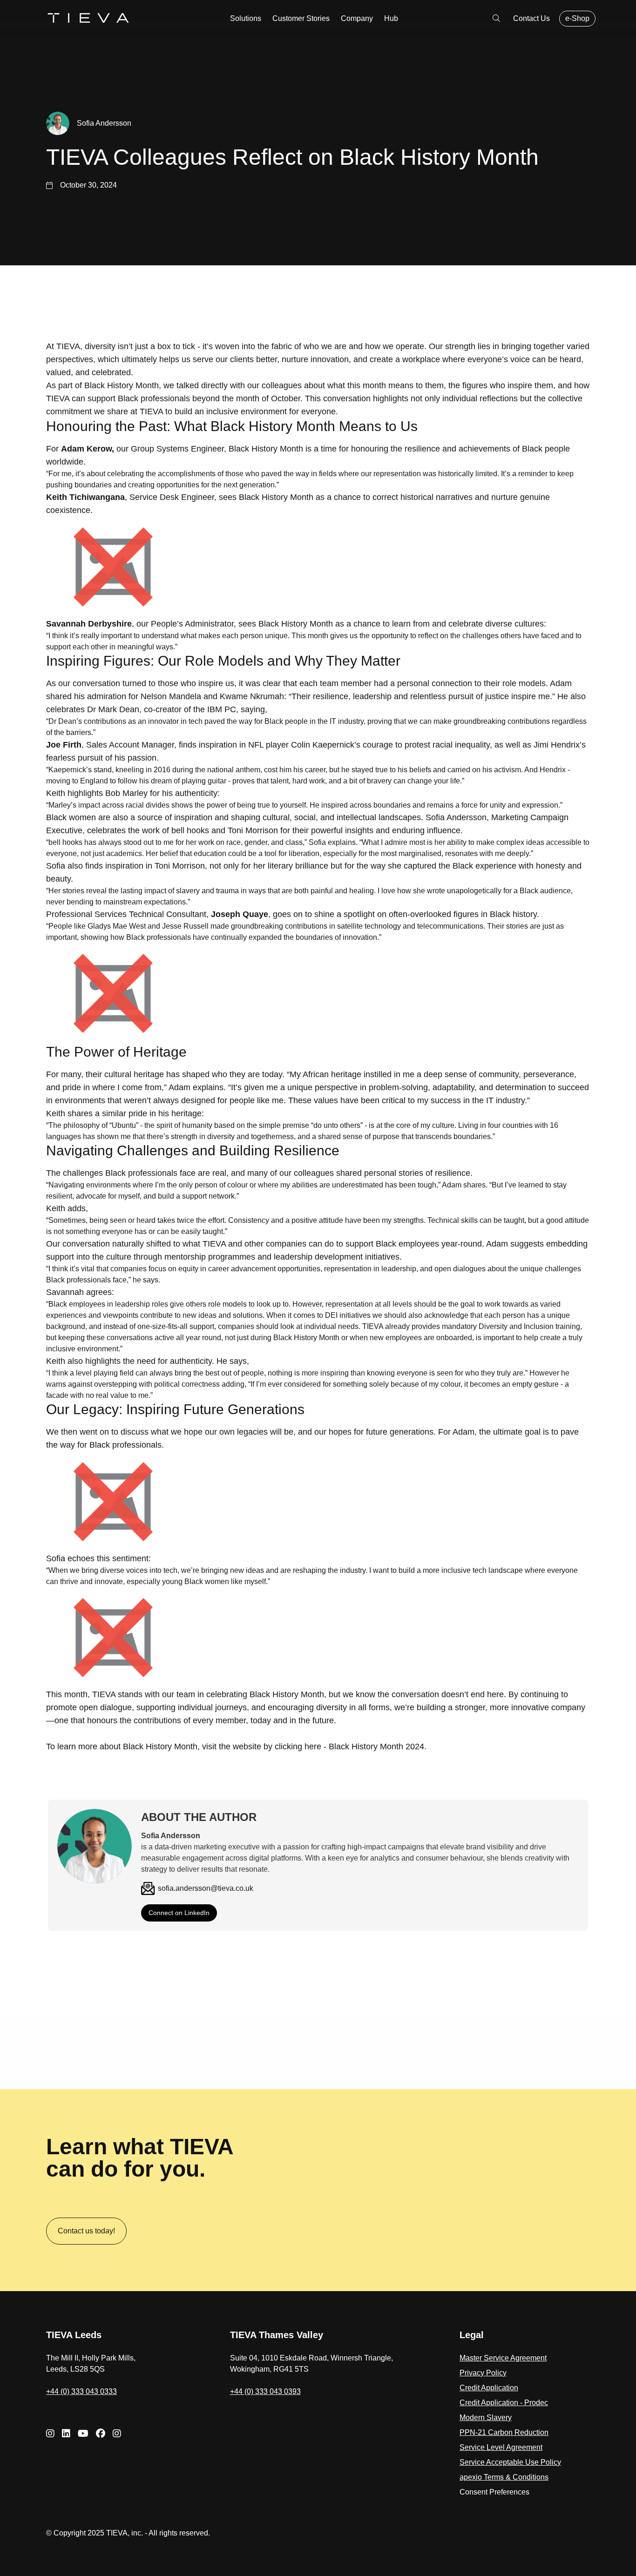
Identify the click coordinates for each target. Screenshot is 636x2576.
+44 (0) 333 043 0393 (265, 2391)
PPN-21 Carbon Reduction (504, 2432)
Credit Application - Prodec (504, 2403)
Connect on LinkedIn (179, 1913)
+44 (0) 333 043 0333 (81, 2391)
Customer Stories (301, 18)
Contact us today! (86, 2231)
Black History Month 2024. (378, 1747)
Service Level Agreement (501, 2447)
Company (357, 18)
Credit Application (489, 2388)
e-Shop (577, 18)
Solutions (246, 18)
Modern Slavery (486, 2418)
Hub (391, 18)
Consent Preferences (494, 2492)
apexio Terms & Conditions (504, 2477)
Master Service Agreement (503, 2358)
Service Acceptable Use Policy (510, 2462)
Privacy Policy (483, 2373)
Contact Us (531, 18)
